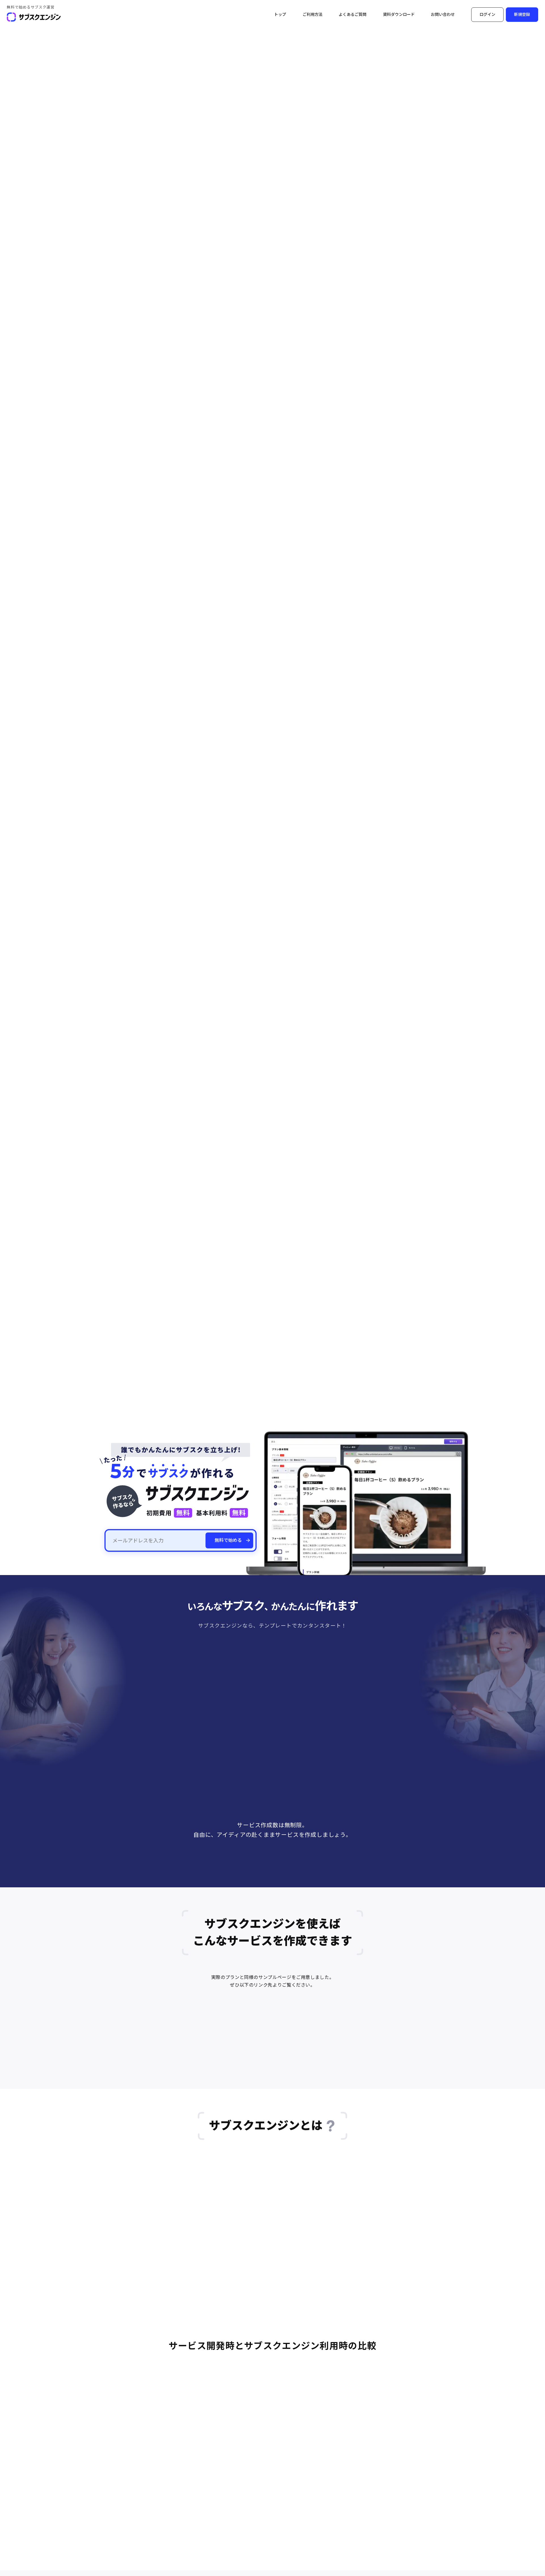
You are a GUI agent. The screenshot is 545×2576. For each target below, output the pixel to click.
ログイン (487, 14)
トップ (280, 14)
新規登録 (522, 14)
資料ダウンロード (399, 14)
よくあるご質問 (353, 14)
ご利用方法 (313, 14)
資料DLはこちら (306, 1885)
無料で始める (228, 1540)
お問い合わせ (443, 14)
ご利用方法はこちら (243, 1885)
